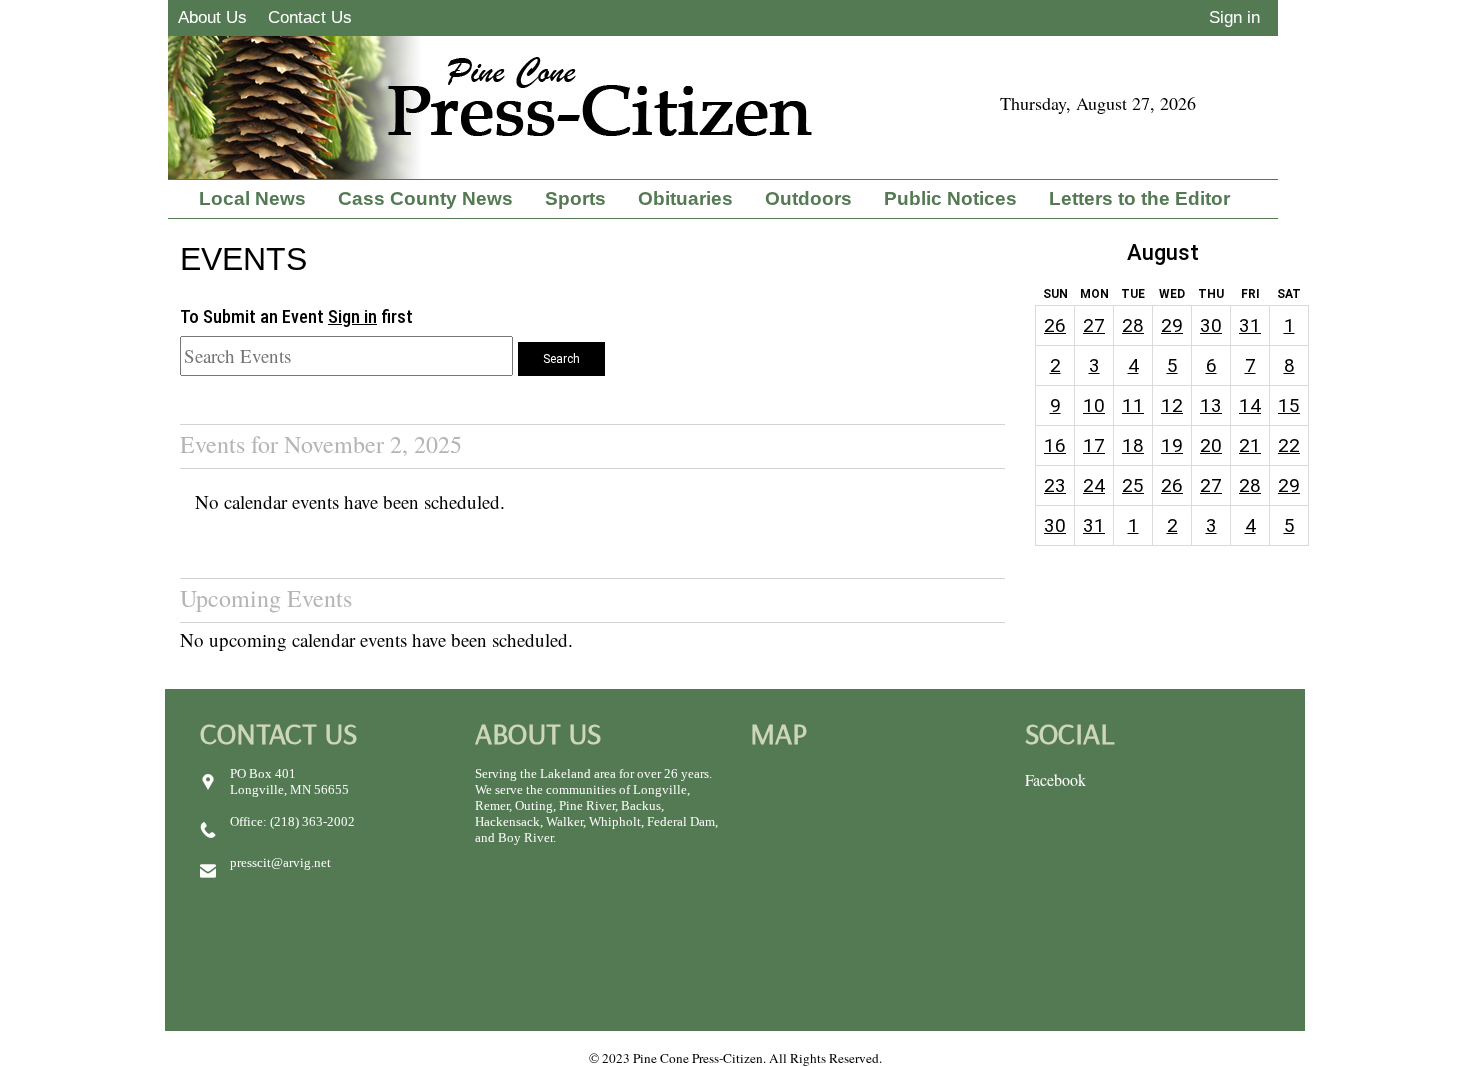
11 (1133, 405)
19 (1172, 445)
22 (1289, 445)
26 (1055, 325)
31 (1250, 325)
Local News (252, 198)
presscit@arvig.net (280, 862)
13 (1211, 405)
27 (1094, 325)
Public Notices (950, 198)
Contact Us (310, 17)
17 (1094, 445)
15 (1289, 405)
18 (1133, 445)
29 (1172, 325)
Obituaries (685, 198)
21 (1250, 445)
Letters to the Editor (1139, 198)
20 (1211, 445)
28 (1133, 325)
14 (1250, 405)
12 (1172, 405)
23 (1055, 485)
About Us (212, 17)
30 (1211, 325)
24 (1094, 485)
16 (1055, 445)
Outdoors (808, 198)
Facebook (1055, 779)
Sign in (1234, 17)
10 (1094, 405)
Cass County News (425, 198)
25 (1133, 485)
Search (561, 359)
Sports (575, 198)
